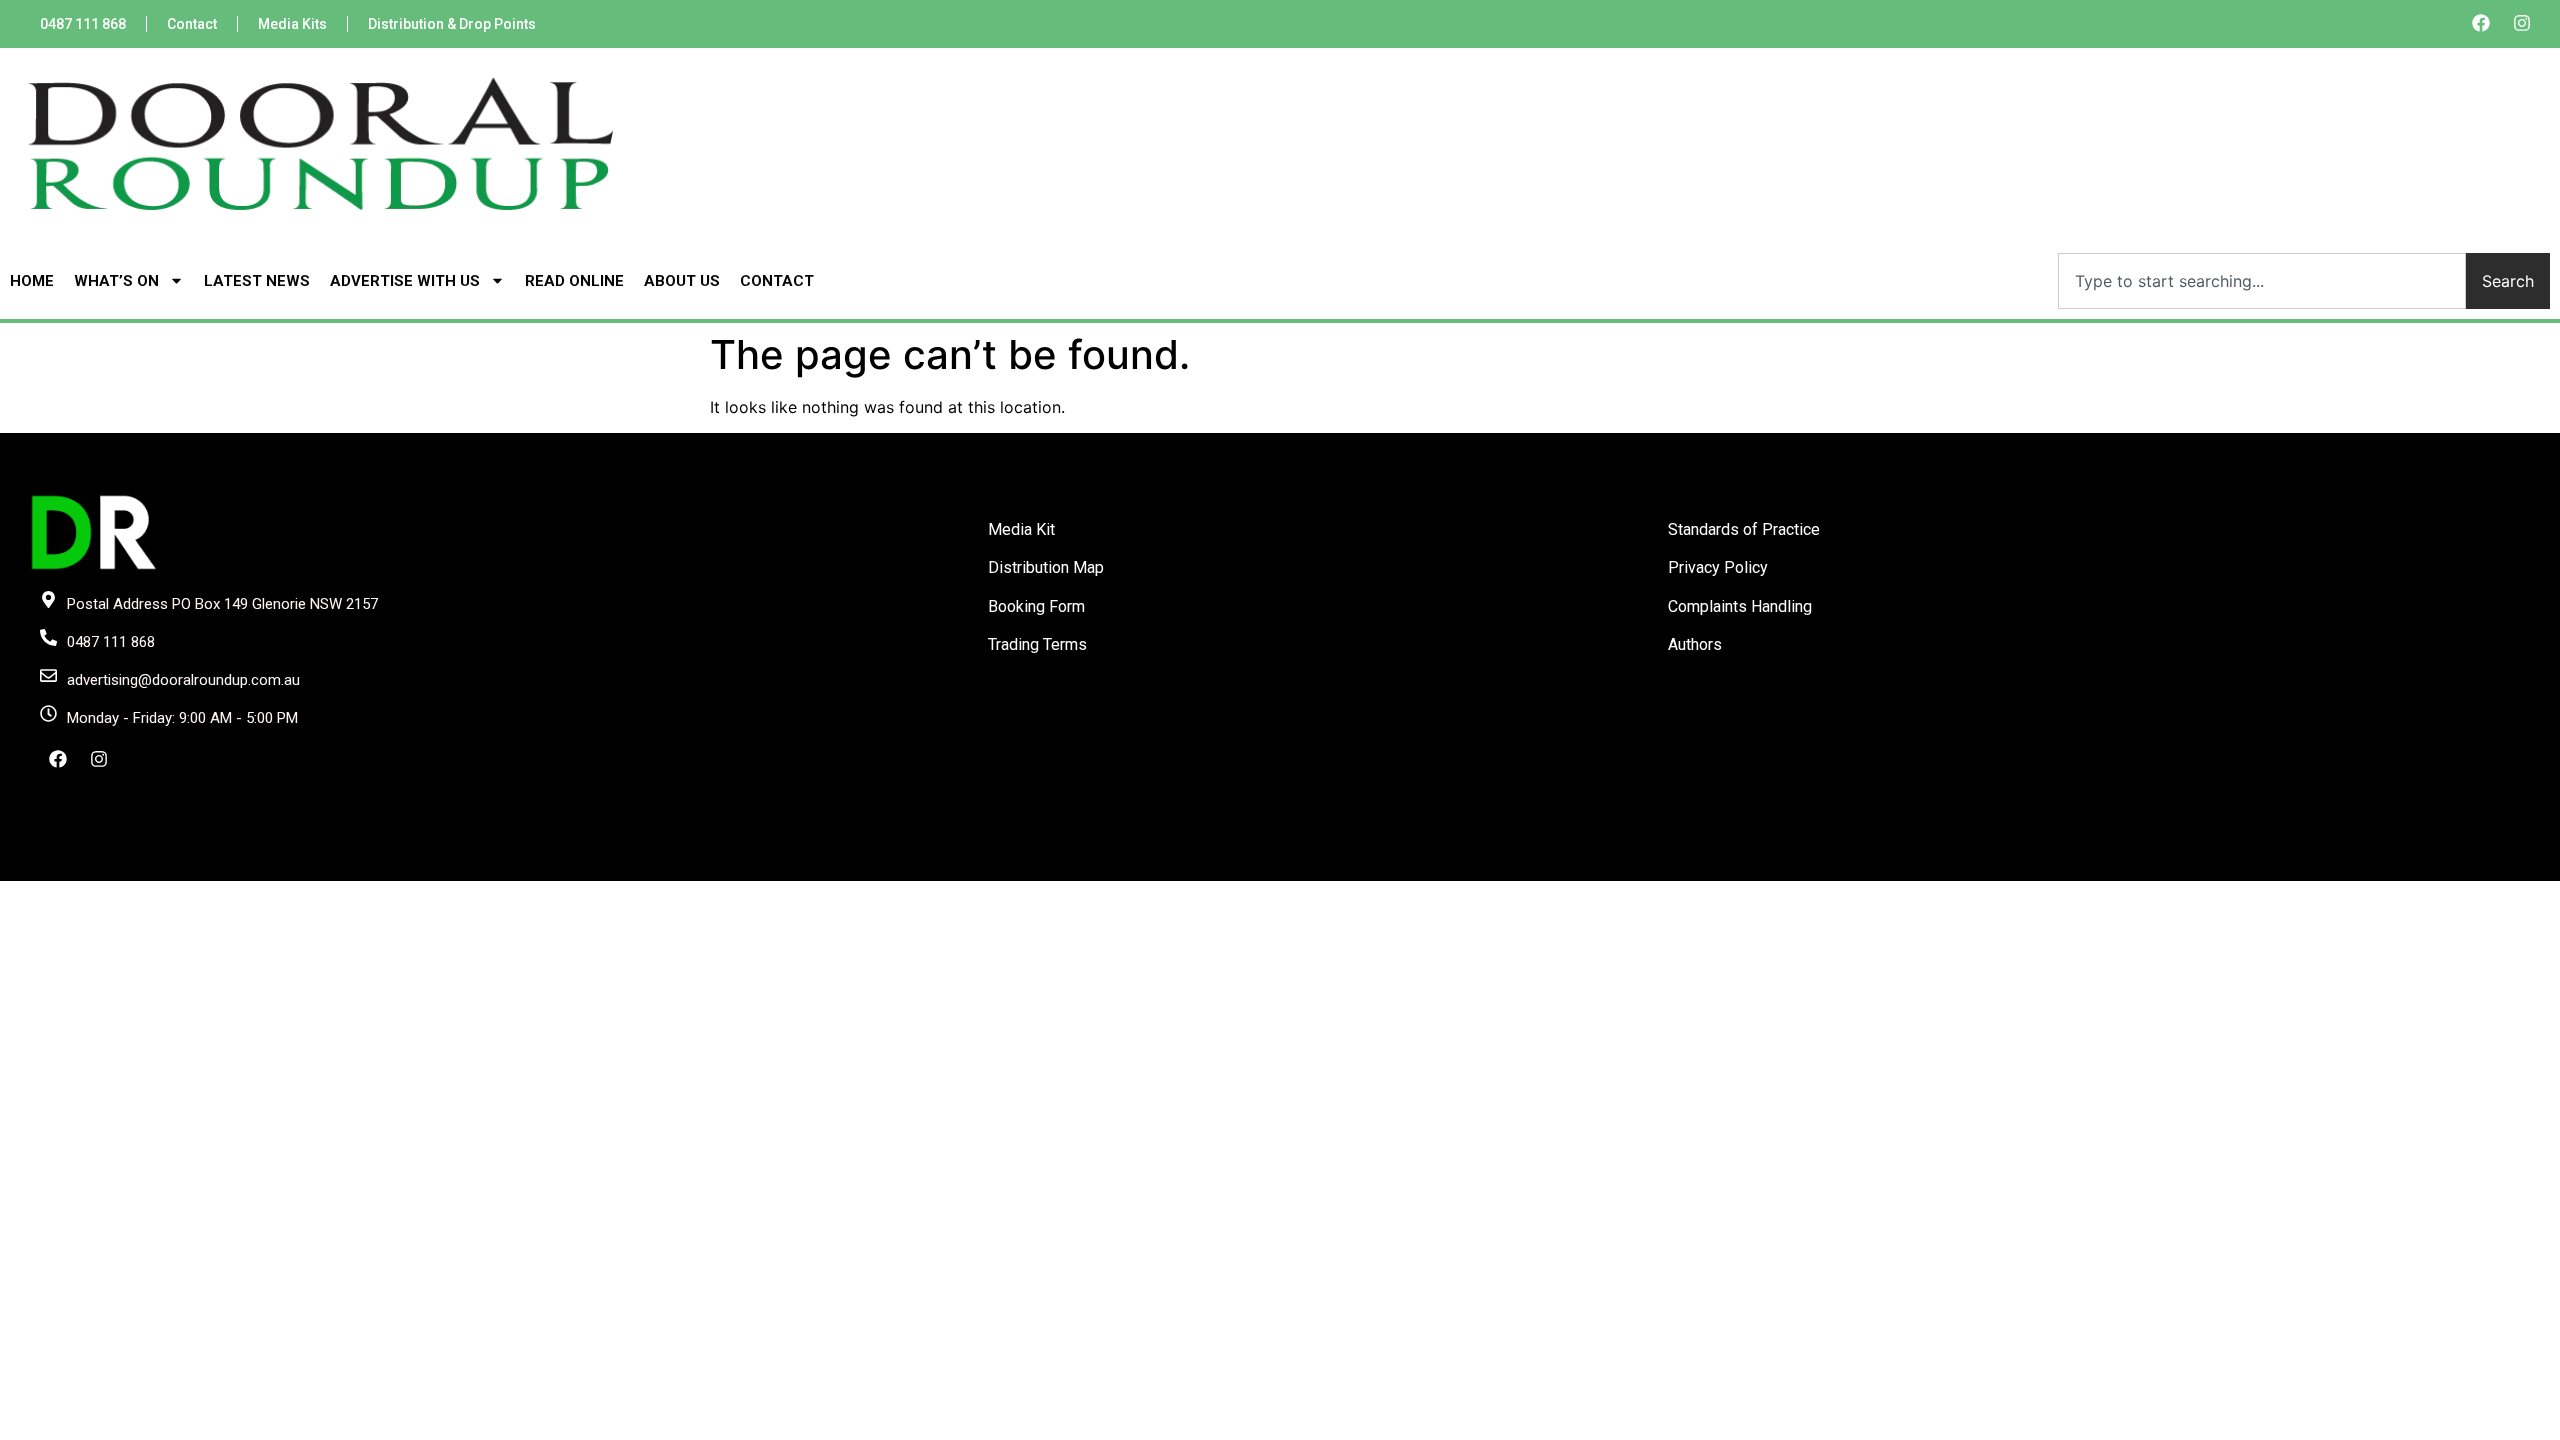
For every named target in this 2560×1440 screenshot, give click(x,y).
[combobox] (2262, 281)
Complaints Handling (1740, 606)
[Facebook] (2481, 23)
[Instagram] (2522, 23)
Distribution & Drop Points (452, 24)
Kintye (1518, 864)
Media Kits (292, 24)
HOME (32, 281)
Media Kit (1021, 529)
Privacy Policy (1718, 567)
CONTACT (777, 281)
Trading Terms (1037, 644)
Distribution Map (1046, 567)
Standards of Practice (1744, 529)
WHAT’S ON (116, 281)
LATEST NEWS (257, 281)
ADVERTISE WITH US (405, 281)
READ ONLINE (574, 281)
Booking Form (1036, 606)
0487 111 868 (83, 24)
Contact (192, 24)
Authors (1695, 644)
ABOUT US (682, 281)
